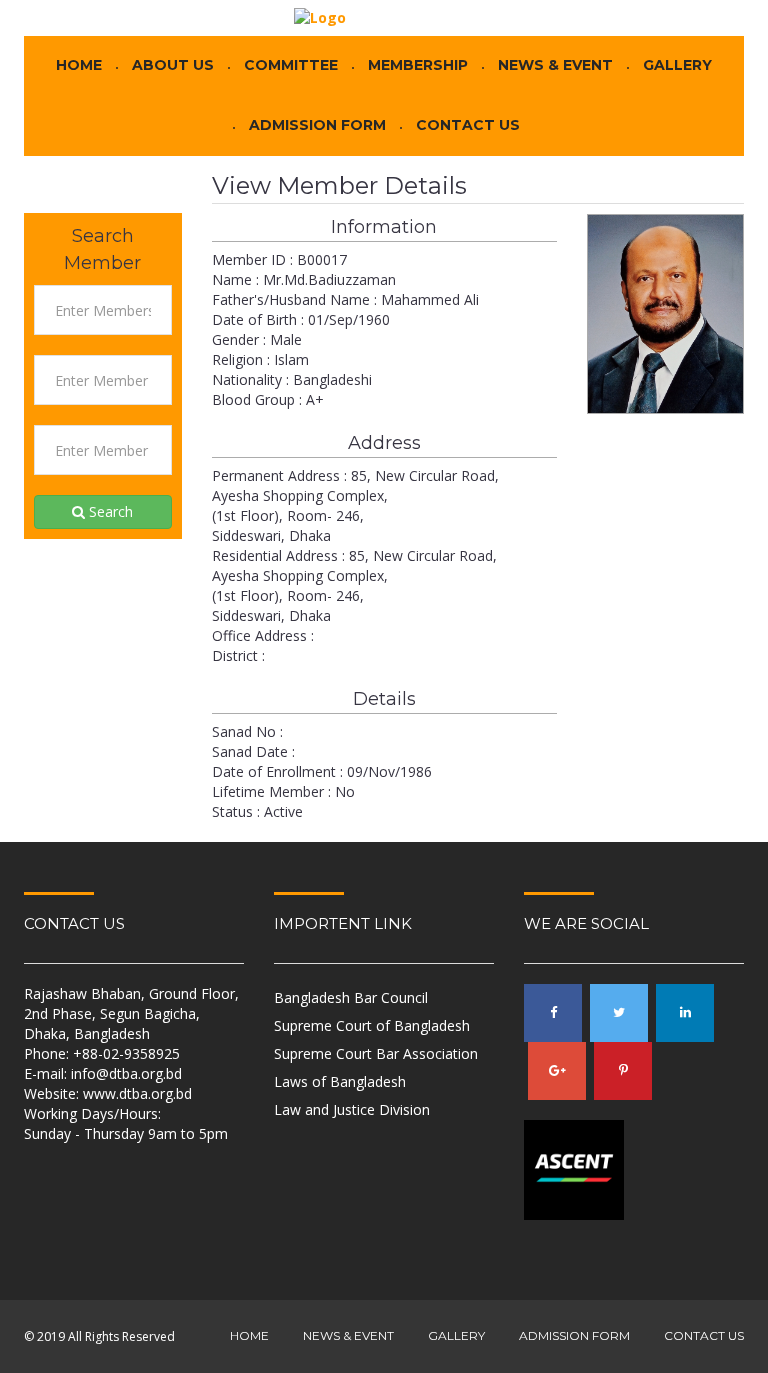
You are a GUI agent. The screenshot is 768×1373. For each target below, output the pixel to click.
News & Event (555, 65)
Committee (291, 65)
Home (79, 65)
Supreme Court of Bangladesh (372, 1025)
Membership (418, 65)
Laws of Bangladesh (340, 1081)
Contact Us (468, 125)
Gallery (677, 65)
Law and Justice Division (352, 1109)
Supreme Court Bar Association (376, 1053)
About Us (173, 65)
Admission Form (317, 125)
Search (109, 511)
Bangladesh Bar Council (351, 997)
